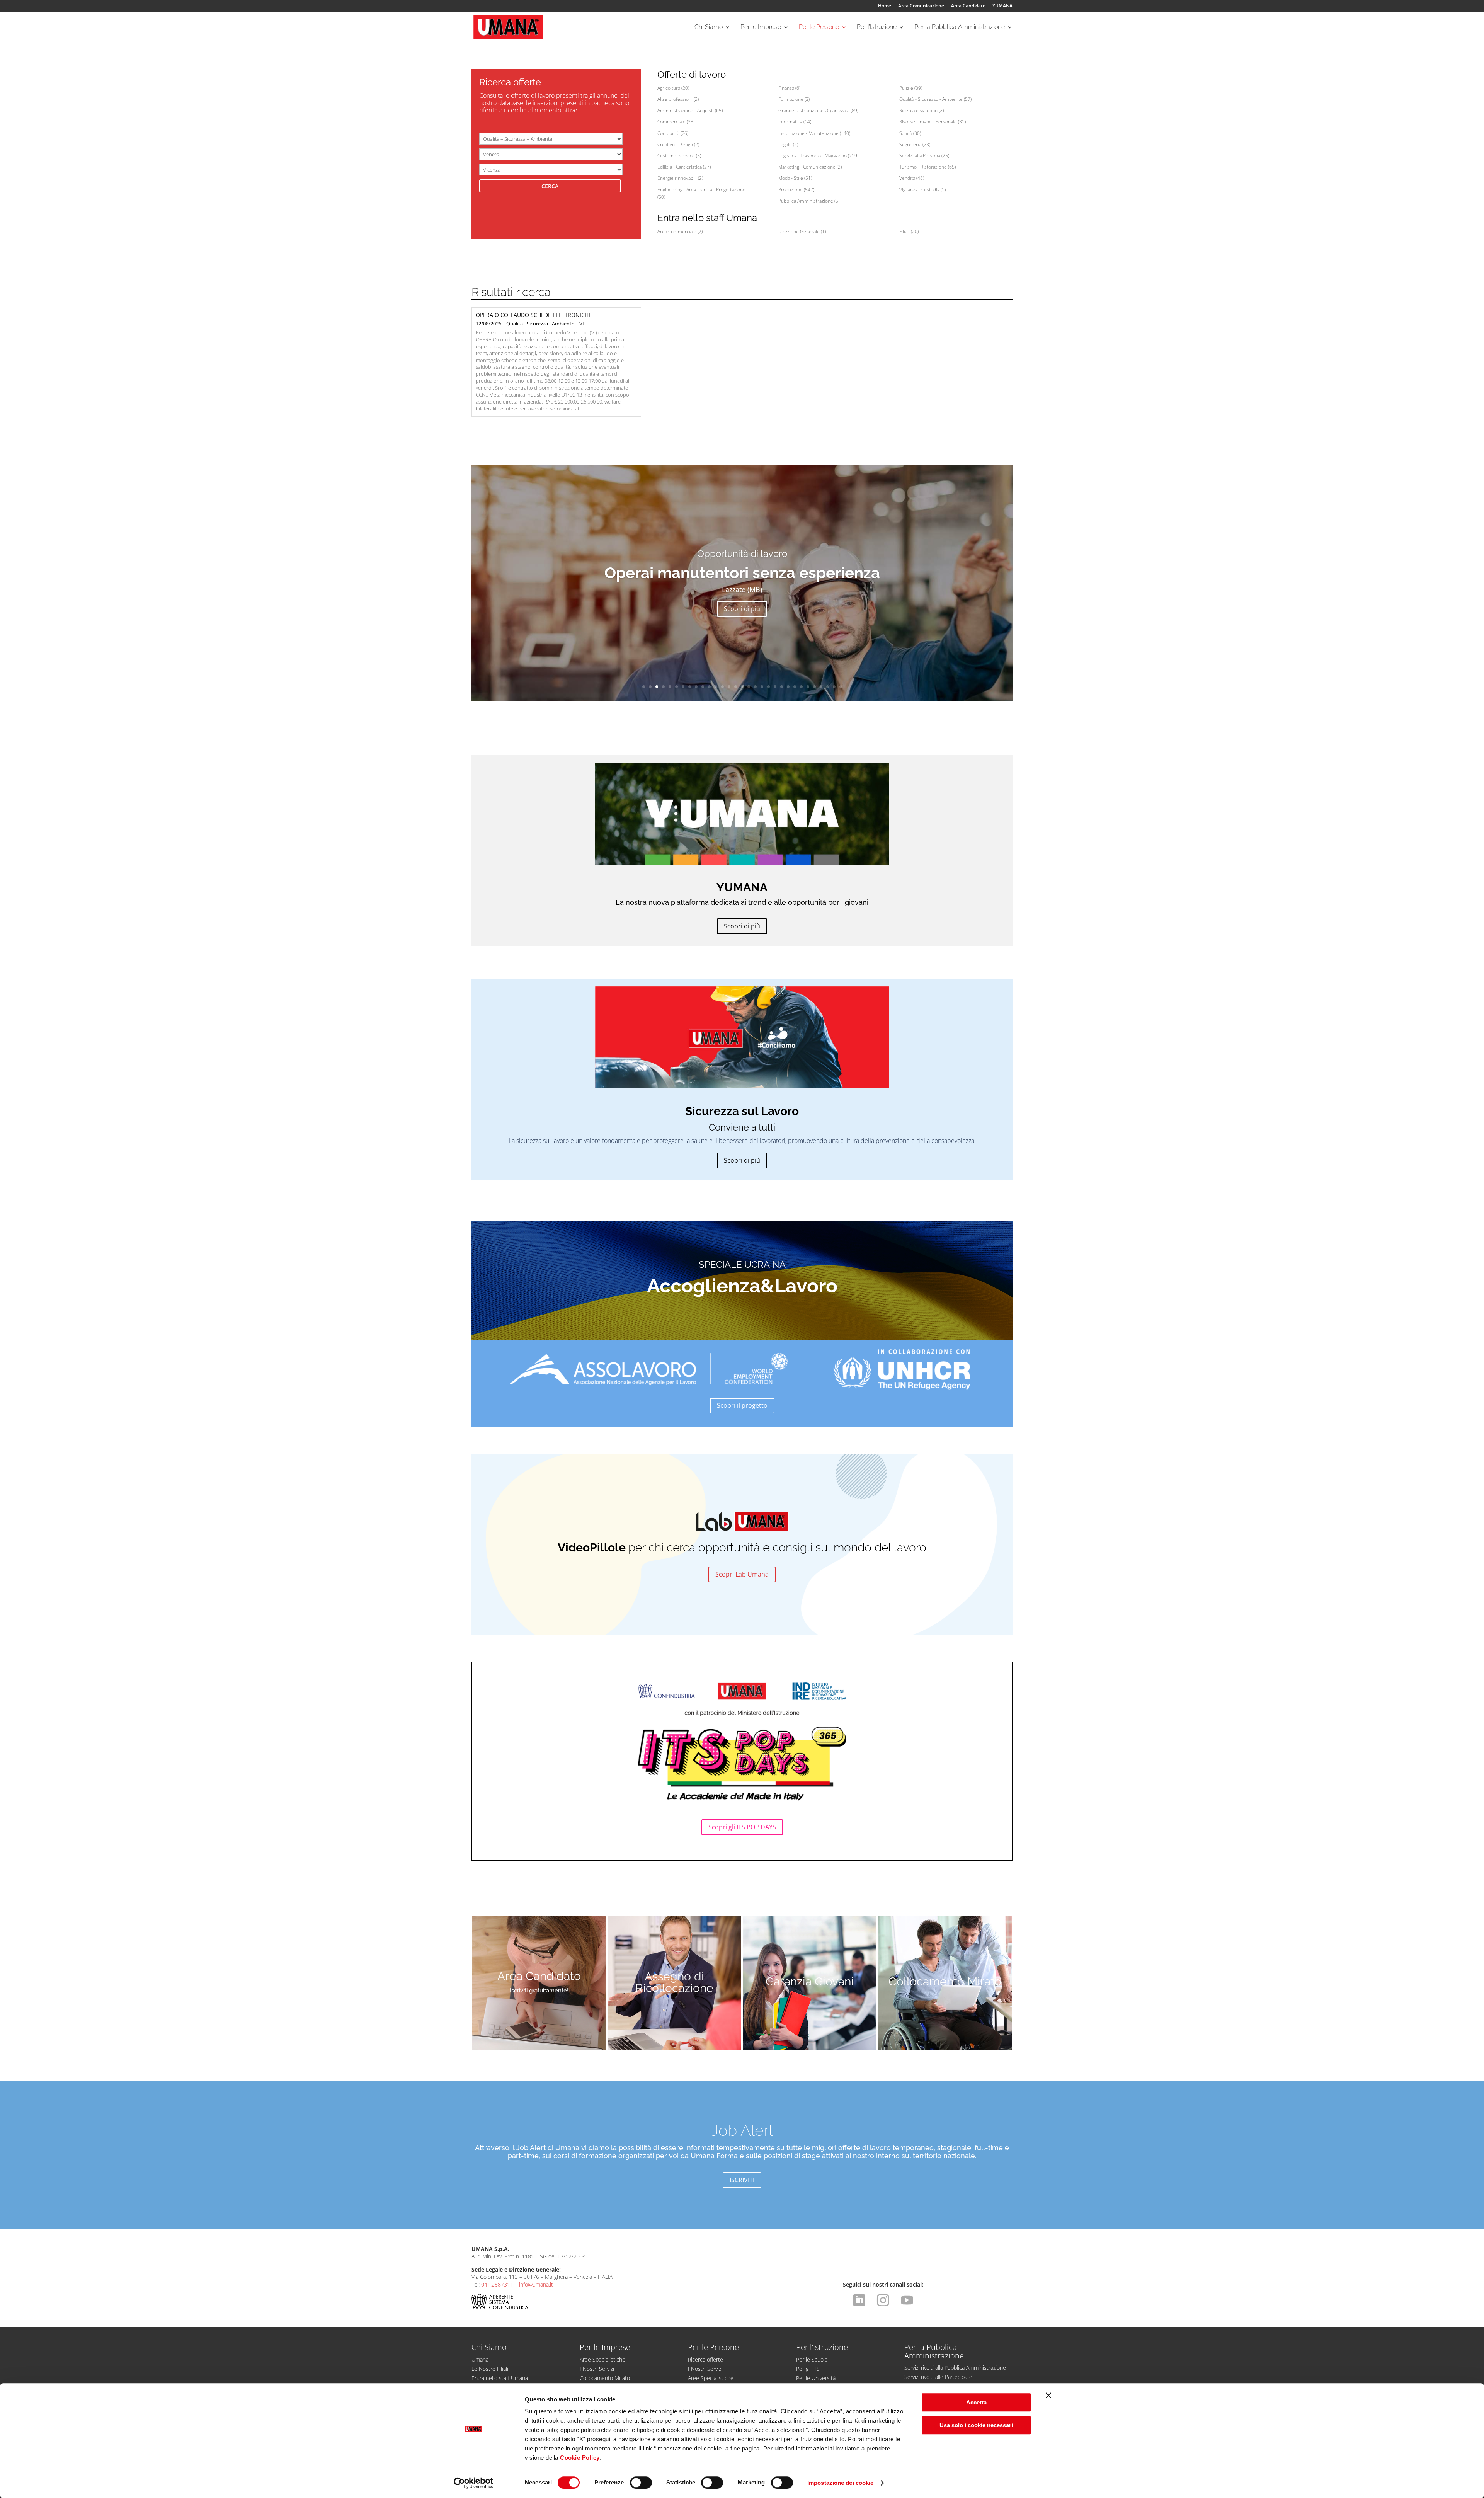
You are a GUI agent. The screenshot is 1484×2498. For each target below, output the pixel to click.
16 (742, 687)
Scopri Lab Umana (742, 1574)
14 (729, 687)
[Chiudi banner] (1048, 2395)
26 (808, 687)
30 (834, 687)
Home (885, 6)
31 (841, 687)
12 (716, 687)
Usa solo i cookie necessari (976, 2425)
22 (782, 687)
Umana (480, 2359)
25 (801, 687)
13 (722, 687)
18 (755, 687)
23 (788, 687)
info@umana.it (536, 2284)
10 (703, 687)
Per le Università (816, 2378)
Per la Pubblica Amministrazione (960, 27)
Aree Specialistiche (602, 2359)
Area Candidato (968, 6)
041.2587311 (497, 2284)
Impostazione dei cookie (840, 2483)
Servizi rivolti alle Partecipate (938, 2377)
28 (821, 687)
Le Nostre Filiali (490, 2369)
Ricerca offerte (705, 2359)
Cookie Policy (580, 2458)
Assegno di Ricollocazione (674, 1982)
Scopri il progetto (742, 1405)
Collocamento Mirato (945, 1981)
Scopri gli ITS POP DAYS (742, 1827)
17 (749, 687)
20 (768, 687)
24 (795, 687)
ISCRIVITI (742, 2180)
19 (762, 687)
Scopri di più (742, 609)
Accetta (976, 2402)
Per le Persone (819, 27)
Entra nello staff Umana (500, 2378)
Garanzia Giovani (810, 1981)
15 (736, 687)
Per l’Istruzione (877, 27)
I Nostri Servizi (597, 2369)
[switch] (641, 2483)
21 (775, 687)
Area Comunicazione (921, 6)
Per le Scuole (812, 2359)
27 (814, 687)
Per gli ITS (808, 2369)
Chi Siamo (709, 27)
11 (709, 687)
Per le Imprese (761, 27)
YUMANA (1002, 6)
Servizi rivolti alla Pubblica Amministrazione (955, 2368)
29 (828, 687)
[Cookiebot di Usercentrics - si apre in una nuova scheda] (474, 2483)
